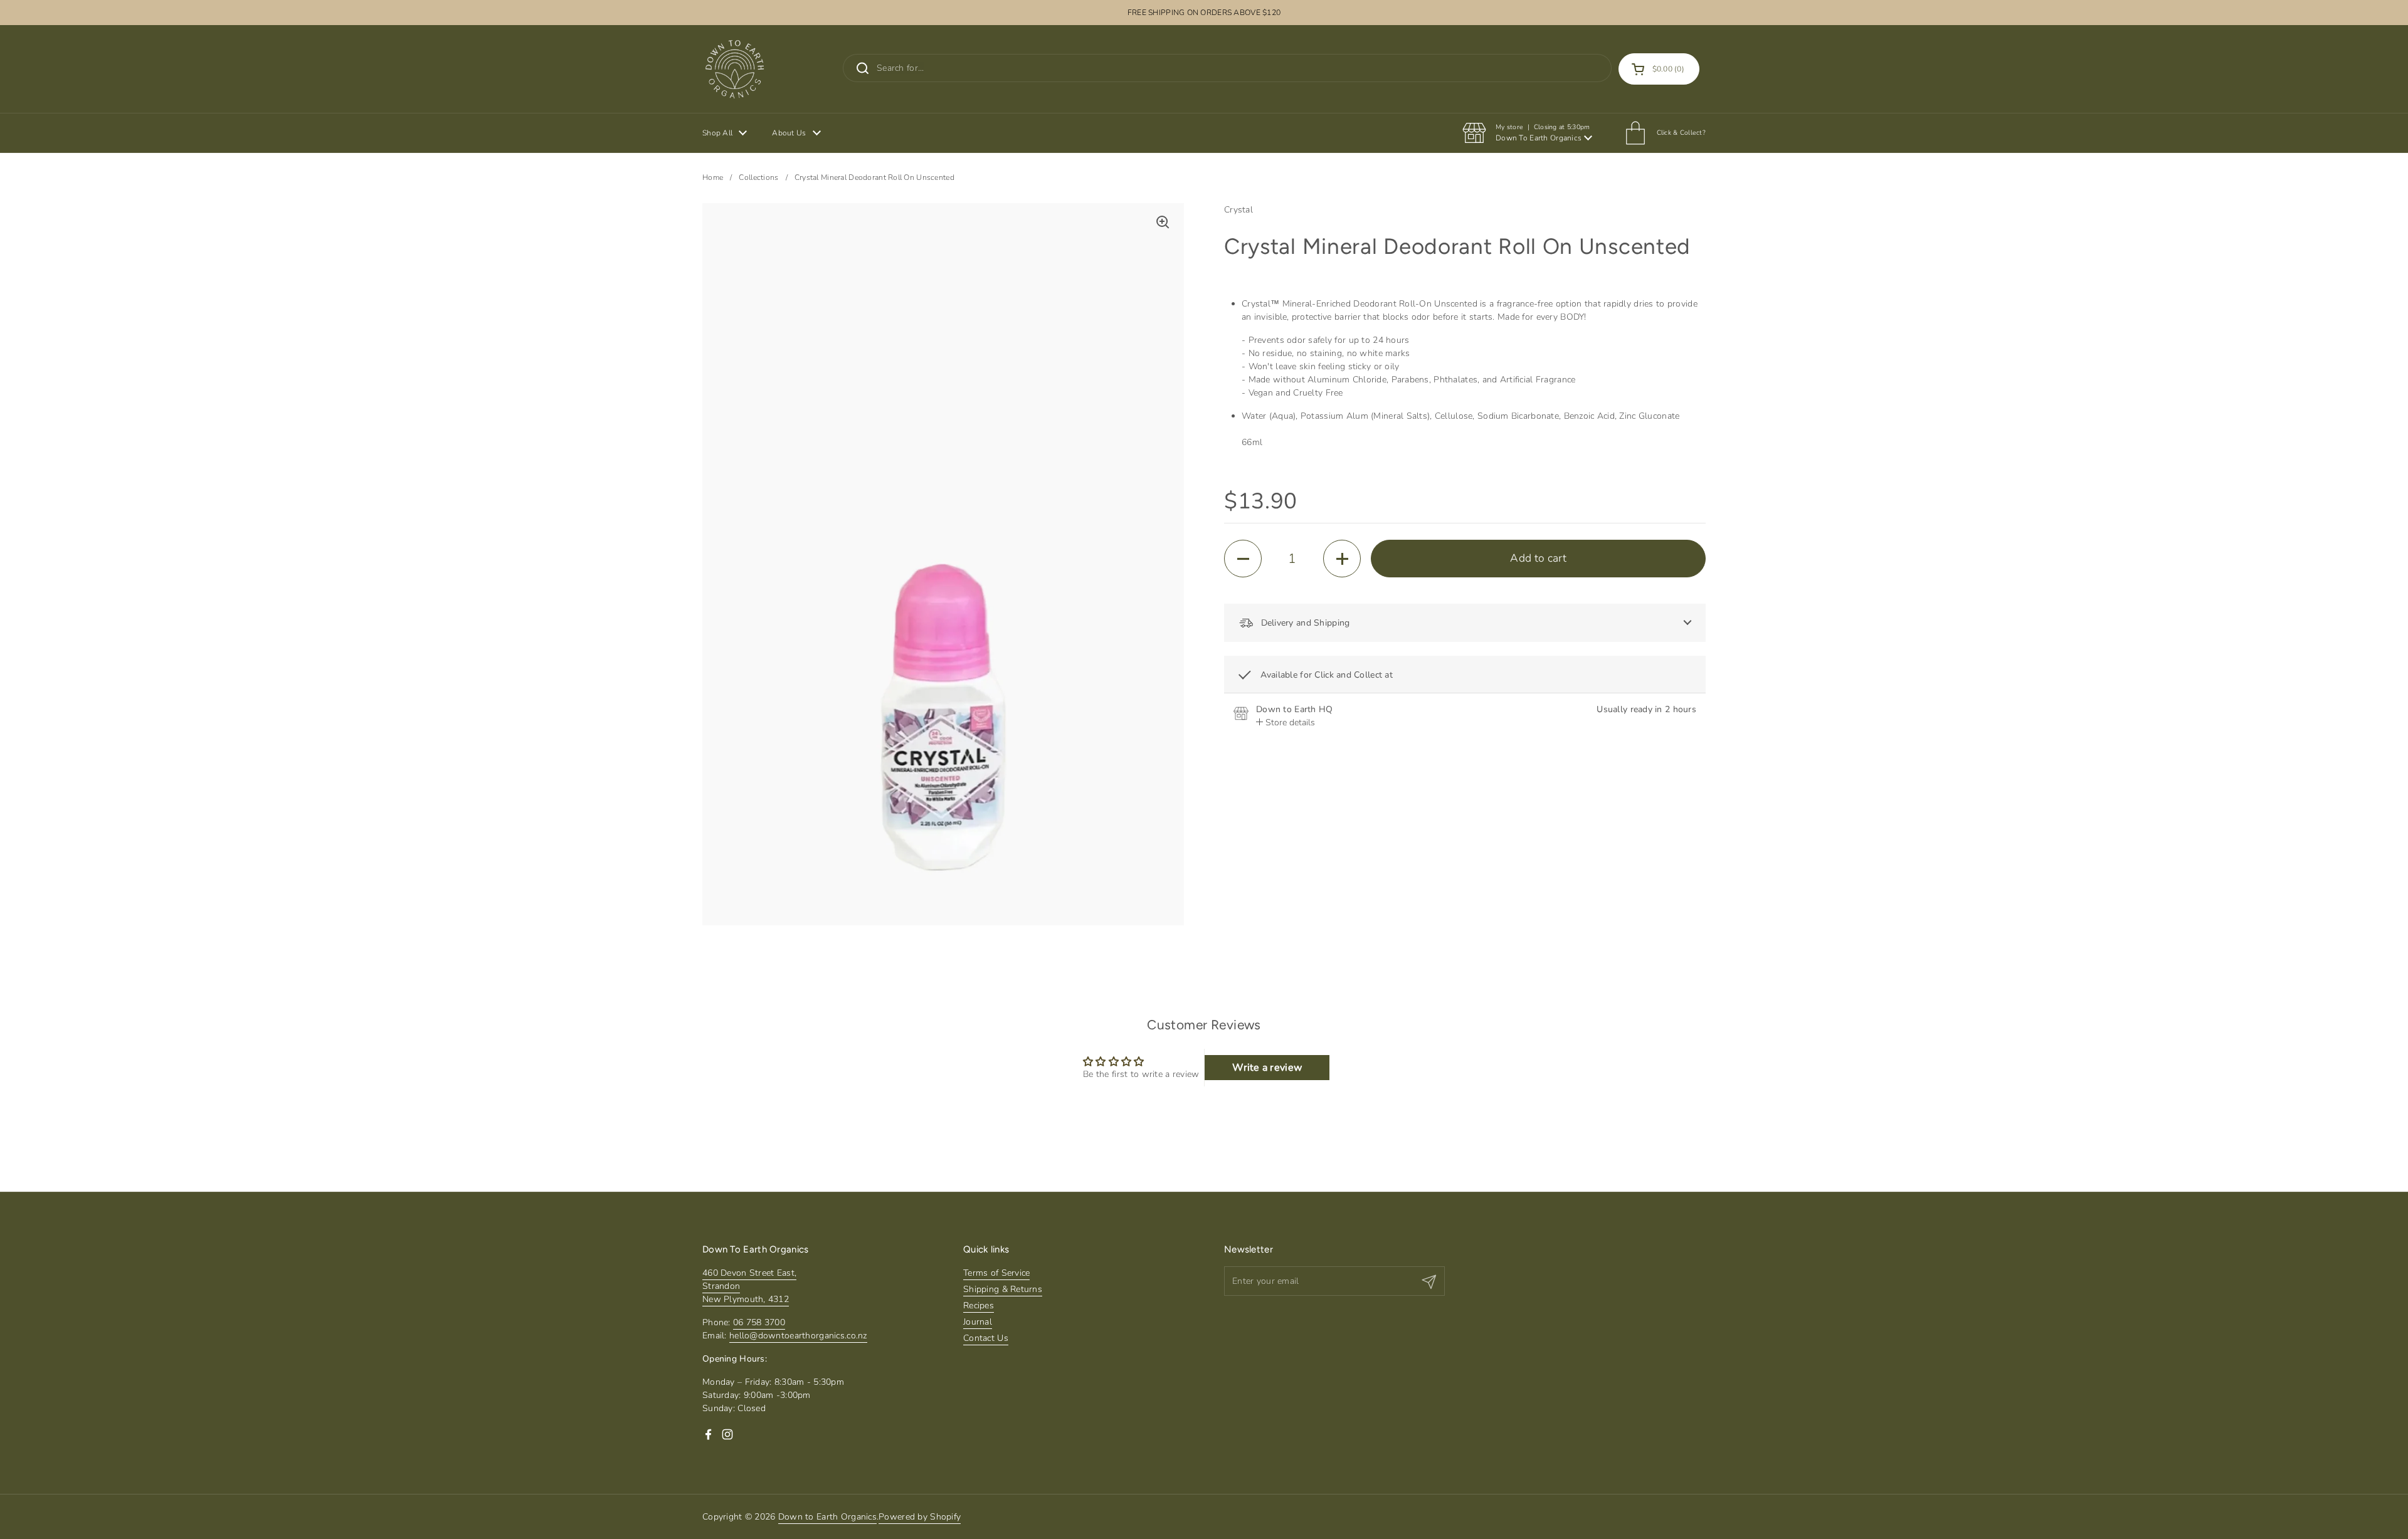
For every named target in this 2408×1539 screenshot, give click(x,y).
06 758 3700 (759, 1322)
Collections (758, 177)
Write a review (1267, 1068)
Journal (978, 1322)
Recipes (979, 1305)
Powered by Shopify (920, 1517)
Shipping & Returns (1003, 1289)
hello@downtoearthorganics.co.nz (798, 1336)
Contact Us (986, 1338)
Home (713, 177)
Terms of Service (996, 1273)
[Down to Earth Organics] (735, 69)
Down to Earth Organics (827, 1517)
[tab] (1286, 722)
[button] (1659, 69)
